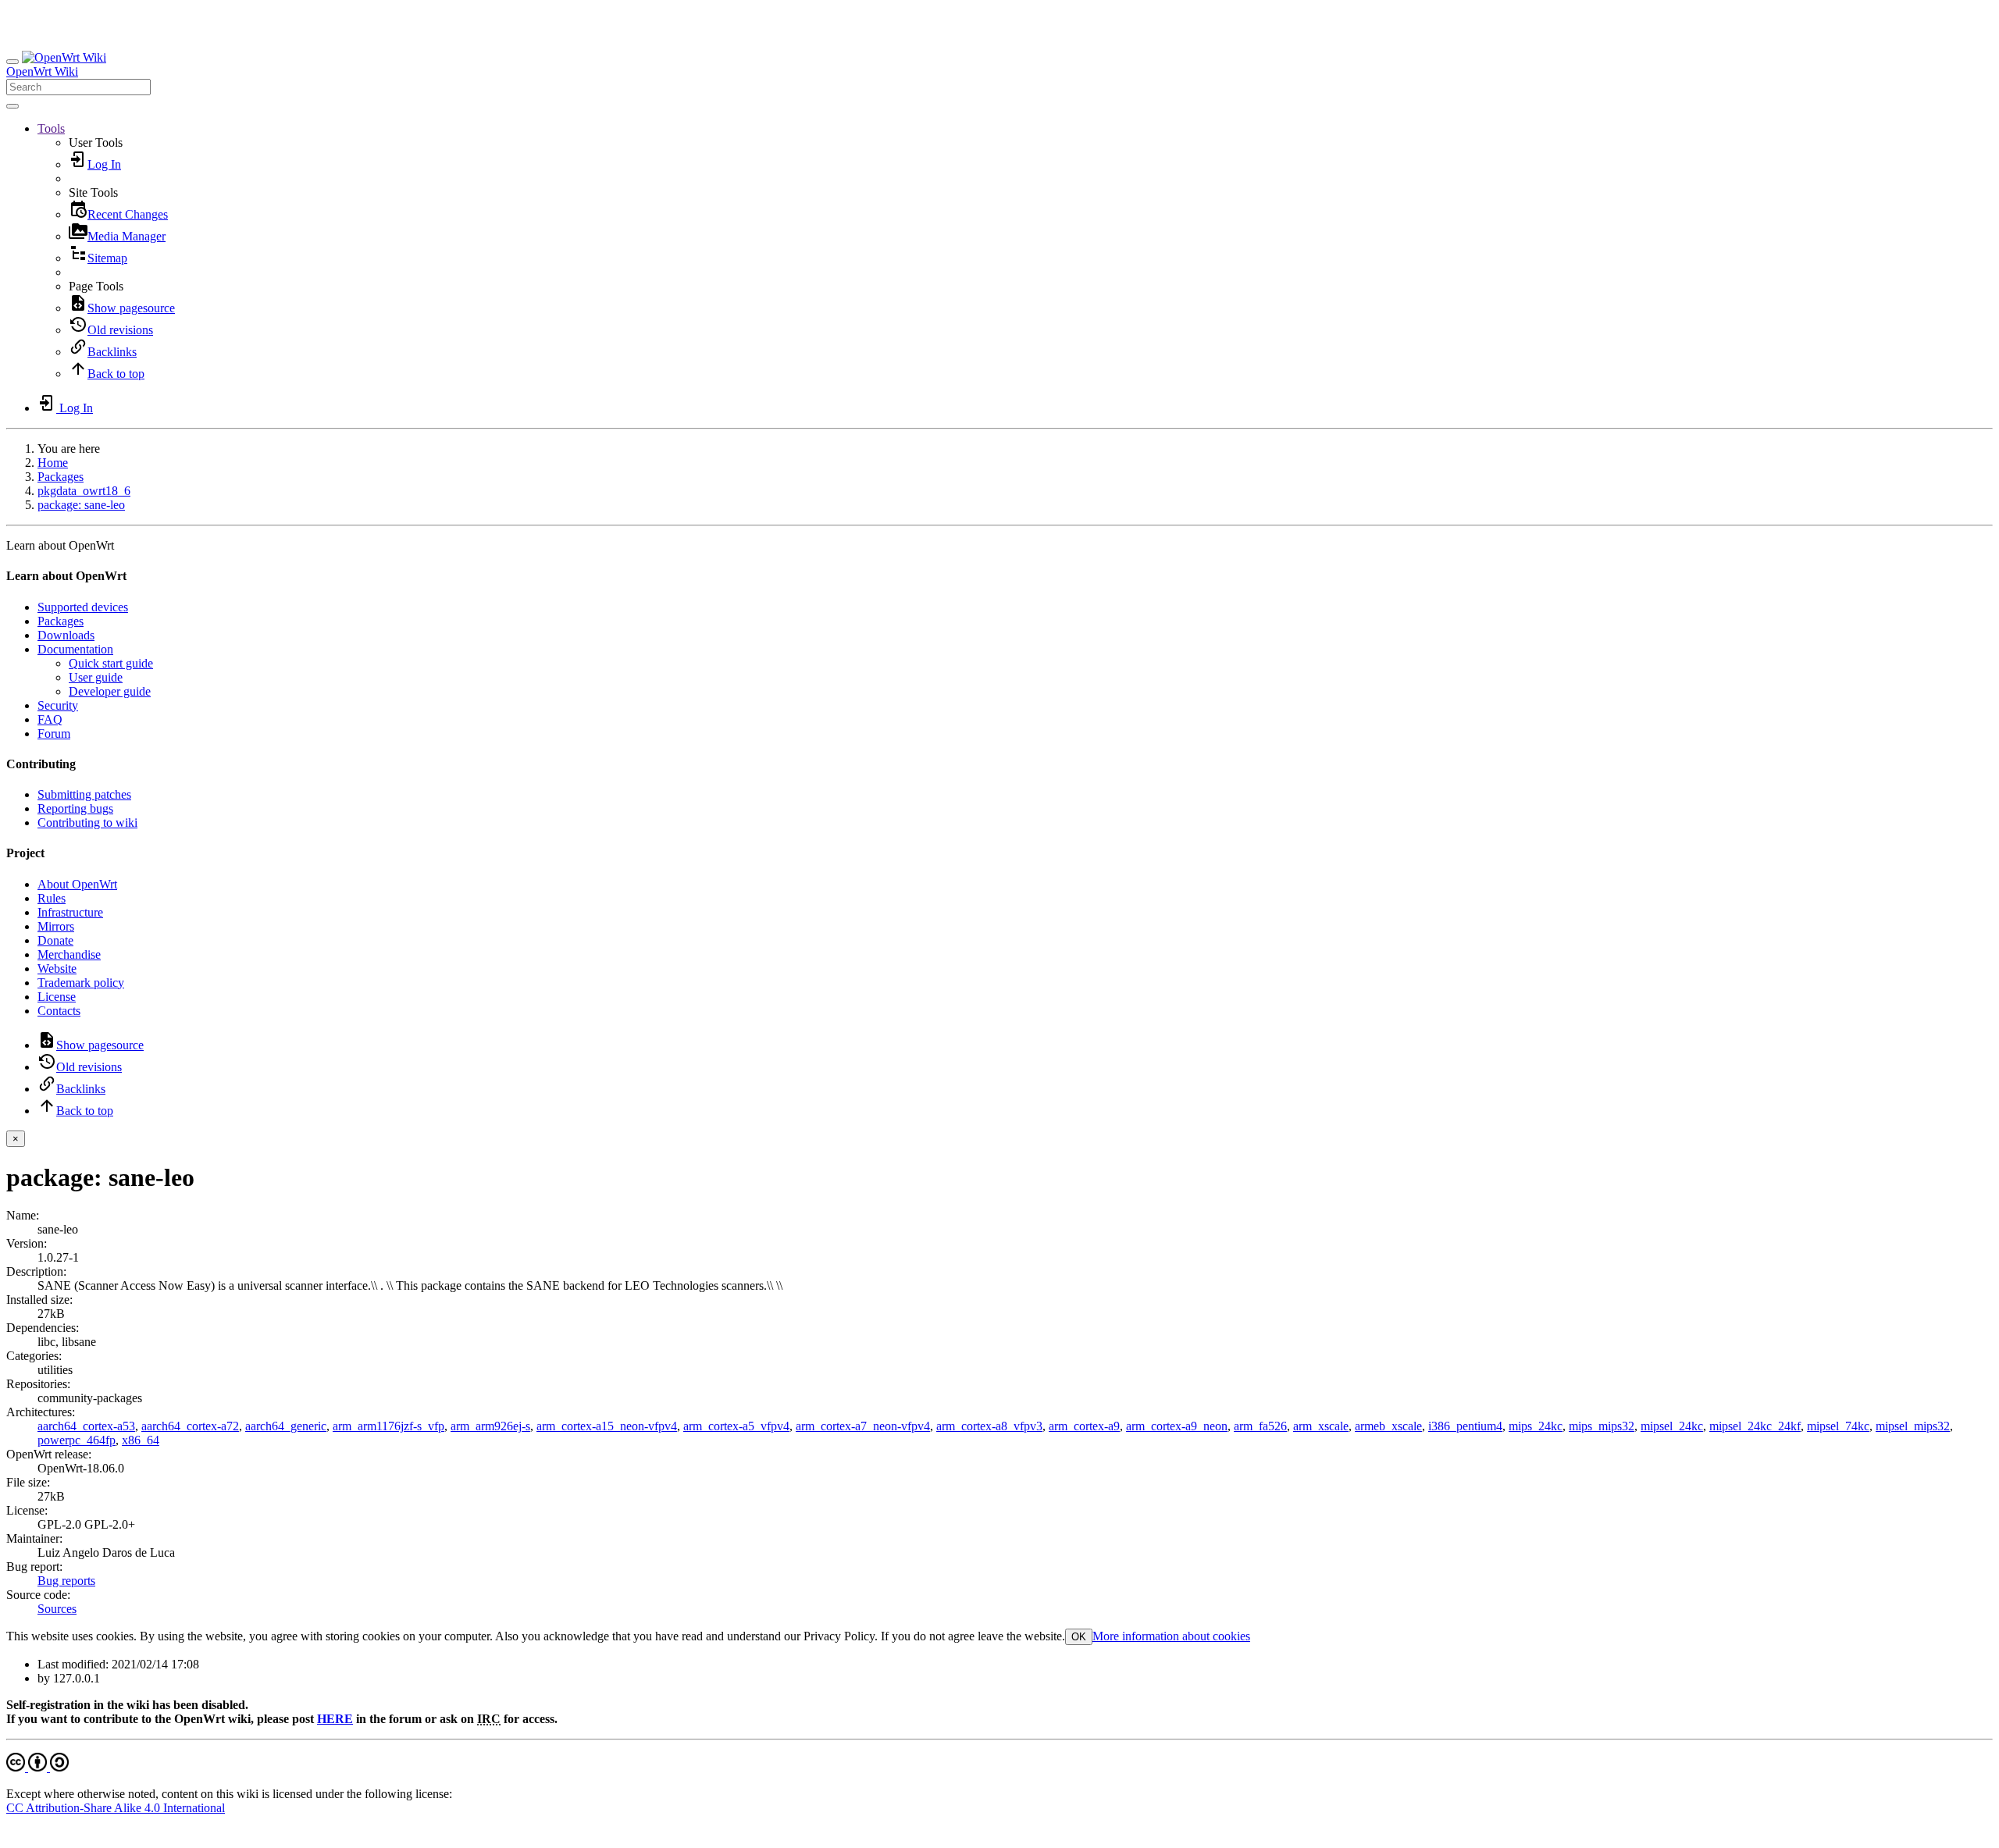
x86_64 (141, 1440)
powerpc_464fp (77, 1440)
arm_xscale (1321, 1426)
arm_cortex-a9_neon (1177, 1426)
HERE (335, 1719)
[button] (51, 128)
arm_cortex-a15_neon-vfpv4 (607, 1426)
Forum (54, 734)
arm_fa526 (1260, 1426)
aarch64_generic (286, 1426)
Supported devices (83, 607)
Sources (57, 1609)
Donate (55, 940)
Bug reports (66, 1581)
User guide (96, 677)
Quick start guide (111, 663)
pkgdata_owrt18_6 (84, 491)
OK (1079, 1637)
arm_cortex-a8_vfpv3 (989, 1426)
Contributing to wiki (87, 823)
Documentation (75, 649)
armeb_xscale (1388, 1426)
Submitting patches (84, 794)
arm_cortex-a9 (1084, 1426)
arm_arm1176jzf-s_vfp (388, 1426)
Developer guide (110, 691)
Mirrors (56, 926)
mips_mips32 (1602, 1426)
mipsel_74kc (1838, 1426)
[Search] (12, 106)
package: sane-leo (81, 505)
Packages (61, 477)
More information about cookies (1171, 1636)
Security (58, 705)
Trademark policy (81, 983)
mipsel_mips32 (1913, 1426)
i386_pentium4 (1465, 1426)
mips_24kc (1536, 1426)
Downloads (66, 635)
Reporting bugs (75, 808)
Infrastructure (70, 912)
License (57, 997)
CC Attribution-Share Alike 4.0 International (116, 1808)
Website (57, 969)
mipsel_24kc (1672, 1426)
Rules (52, 898)
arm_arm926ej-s (490, 1426)
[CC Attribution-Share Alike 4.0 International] (37, 1767)
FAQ (50, 719)
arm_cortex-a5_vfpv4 (736, 1426)
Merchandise (69, 954)
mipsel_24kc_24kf (1755, 1426)
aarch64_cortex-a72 (190, 1426)
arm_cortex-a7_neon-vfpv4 (863, 1426)
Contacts (59, 1011)
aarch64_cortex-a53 (86, 1426)
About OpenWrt (77, 884)
